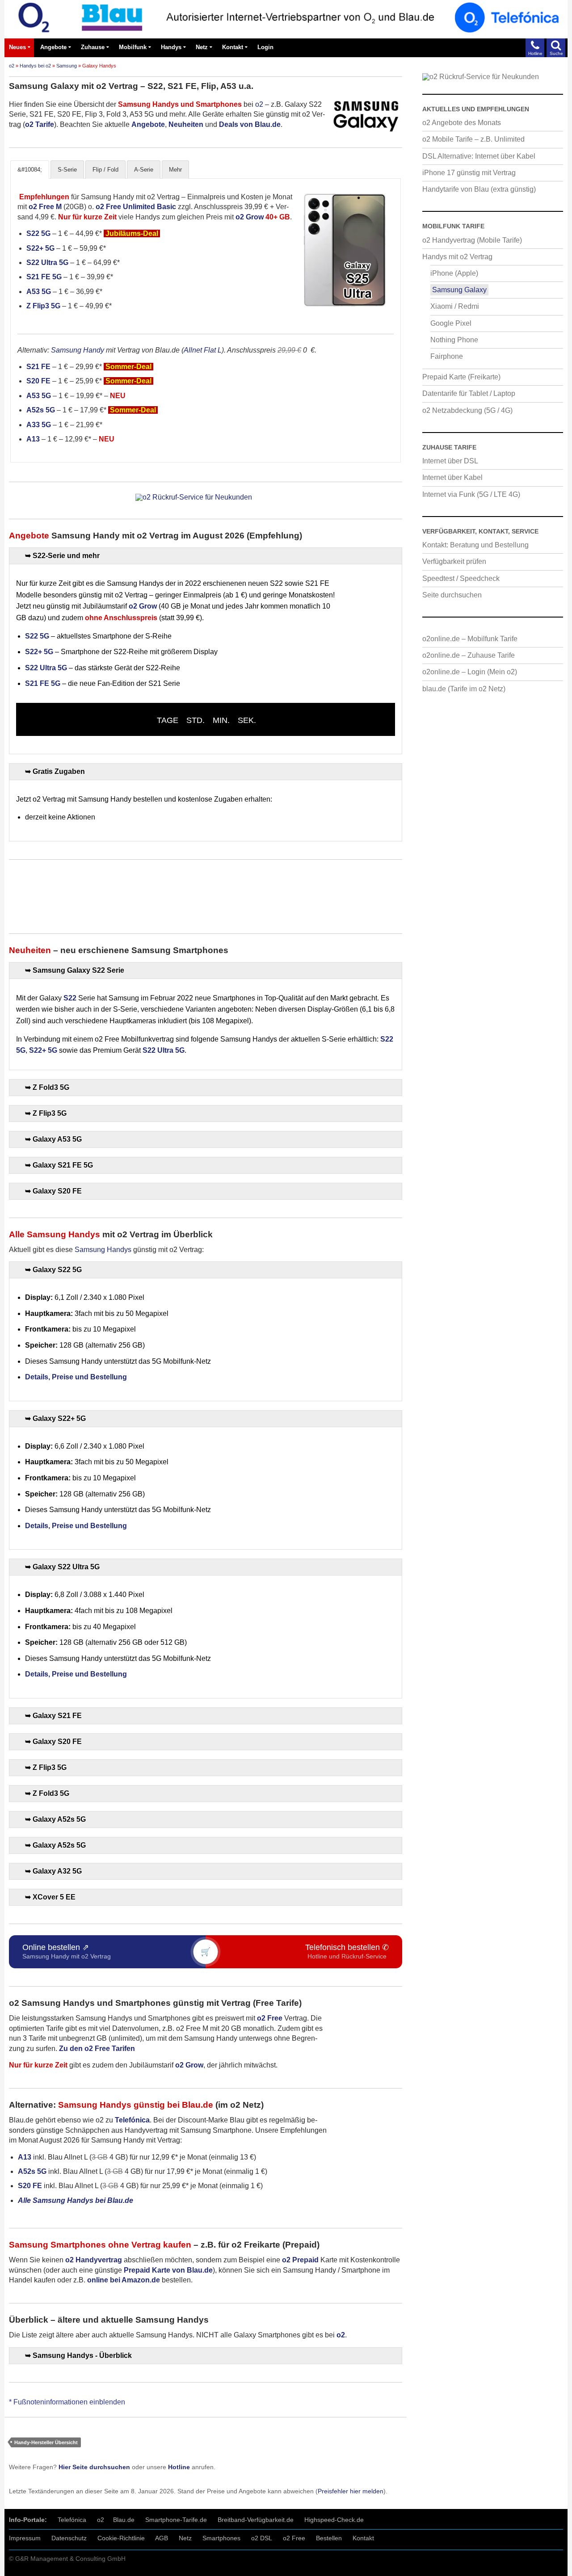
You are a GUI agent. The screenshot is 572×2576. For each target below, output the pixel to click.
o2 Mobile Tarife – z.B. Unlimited (473, 139)
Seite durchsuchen (452, 595)
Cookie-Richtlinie (121, 2538)
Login (265, 47)
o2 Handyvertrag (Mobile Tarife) (472, 240)
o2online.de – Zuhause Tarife (469, 655)
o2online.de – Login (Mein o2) (470, 672)
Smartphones (221, 2538)
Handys (171, 47)
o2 (12, 66)
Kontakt (233, 47)
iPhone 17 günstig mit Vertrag (469, 173)
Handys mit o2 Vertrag (457, 257)
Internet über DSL (450, 461)
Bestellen (329, 2538)
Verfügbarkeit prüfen (454, 561)
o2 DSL (262, 2538)
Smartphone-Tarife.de (176, 2520)
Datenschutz (69, 2538)
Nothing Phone (454, 340)
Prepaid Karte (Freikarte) (461, 377)
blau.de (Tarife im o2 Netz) (464, 689)
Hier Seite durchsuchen (94, 2467)
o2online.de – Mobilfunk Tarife (470, 639)
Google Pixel (451, 323)
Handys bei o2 (35, 66)
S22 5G (38, 233)
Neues (17, 47)
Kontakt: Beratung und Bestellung (475, 545)
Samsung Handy (78, 350)
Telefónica (72, 2520)
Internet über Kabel (452, 477)
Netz (202, 47)
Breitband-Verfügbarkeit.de (256, 2520)
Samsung (67, 66)
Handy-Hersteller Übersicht (46, 2442)
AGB (162, 2538)
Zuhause (93, 47)
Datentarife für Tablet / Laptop (469, 393)
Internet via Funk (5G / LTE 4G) (471, 494)
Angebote (53, 47)
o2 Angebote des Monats (462, 123)
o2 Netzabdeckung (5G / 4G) (467, 410)
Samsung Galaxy (459, 290)
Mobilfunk (133, 47)
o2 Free (294, 2538)
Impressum (25, 2538)
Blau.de (124, 2520)
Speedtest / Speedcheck (461, 578)
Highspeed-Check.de (334, 2520)
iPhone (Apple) (454, 273)
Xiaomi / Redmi (455, 306)
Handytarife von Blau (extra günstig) (479, 189)
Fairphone (447, 356)
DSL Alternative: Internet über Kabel (479, 156)
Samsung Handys (103, 1250)
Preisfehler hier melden (351, 2491)
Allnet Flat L (203, 350)
